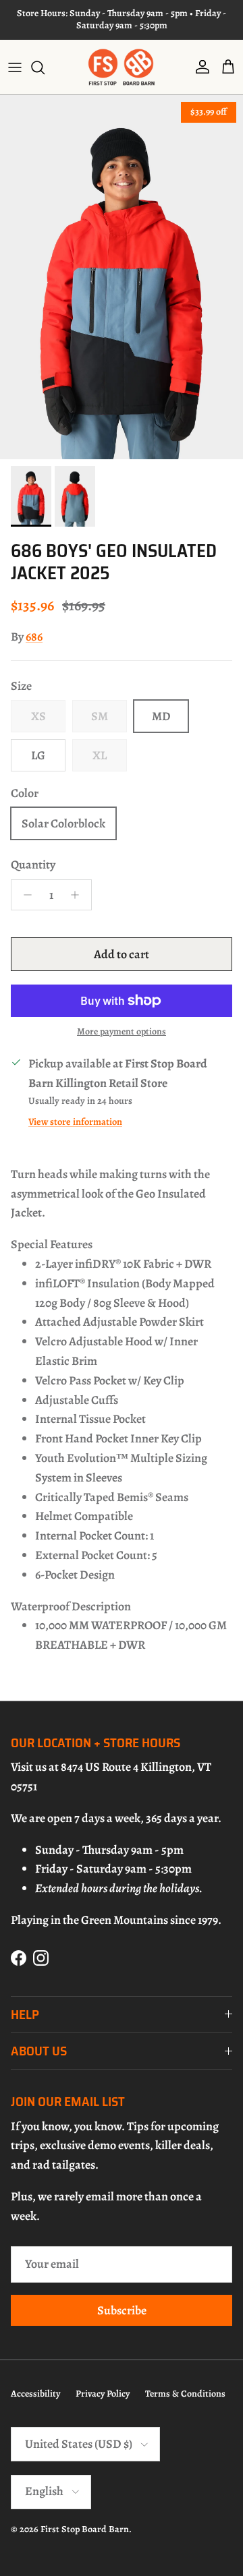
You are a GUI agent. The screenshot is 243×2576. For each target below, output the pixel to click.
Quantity (33, 865)
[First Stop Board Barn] (122, 67)
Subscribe (122, 2310)
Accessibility (35, 2394)
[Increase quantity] (79, 895)
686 (34, 637)
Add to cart (122, 954)
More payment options (122, 1032)
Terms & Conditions (185, 2394)
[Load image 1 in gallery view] (122, 277)
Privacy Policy (103, 2394)
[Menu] (15, 67)
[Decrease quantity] (24, 895)
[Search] (45, 67)
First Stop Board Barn (85, 2529)
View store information (75, 1121)
